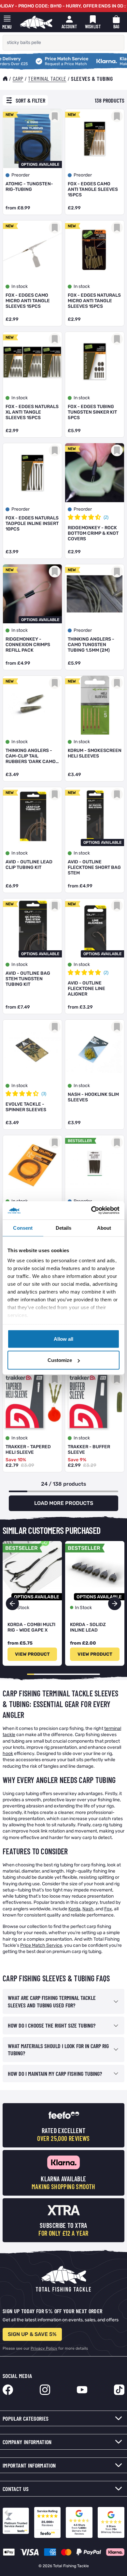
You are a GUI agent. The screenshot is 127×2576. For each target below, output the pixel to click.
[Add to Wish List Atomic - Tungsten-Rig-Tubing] (55, 116)
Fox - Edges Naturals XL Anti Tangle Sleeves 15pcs (32, 412)
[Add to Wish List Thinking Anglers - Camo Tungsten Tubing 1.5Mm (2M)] (117, 572)
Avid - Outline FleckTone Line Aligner (86, 989)
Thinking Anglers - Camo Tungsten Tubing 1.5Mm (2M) (91, 645)
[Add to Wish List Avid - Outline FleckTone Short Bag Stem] (117, 794)
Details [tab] (64, 1228)
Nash (88, 1909)
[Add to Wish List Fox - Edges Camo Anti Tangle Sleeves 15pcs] (117, 116)
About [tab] (104, 1228)
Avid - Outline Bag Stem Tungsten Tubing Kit (28, 979)
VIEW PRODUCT (32, 1654)
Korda (74, 1909)
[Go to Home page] (36, 22)
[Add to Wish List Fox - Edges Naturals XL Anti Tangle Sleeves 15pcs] (55, 339)
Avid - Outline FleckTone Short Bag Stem (94, 867)
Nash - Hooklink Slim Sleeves (93, 1097)
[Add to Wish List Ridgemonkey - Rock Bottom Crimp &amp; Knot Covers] (117, 450)
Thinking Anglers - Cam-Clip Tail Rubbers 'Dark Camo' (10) (31, 756)
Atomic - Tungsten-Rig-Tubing (29, 187)
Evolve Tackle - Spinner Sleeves (26, 1107)
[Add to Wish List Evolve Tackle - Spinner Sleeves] (55, 1027)
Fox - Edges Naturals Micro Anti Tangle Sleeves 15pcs (94, 301)
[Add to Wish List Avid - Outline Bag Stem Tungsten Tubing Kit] (55, 906)
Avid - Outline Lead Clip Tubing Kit (29, 865)
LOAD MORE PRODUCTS (64, 1503)
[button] (115, 1604)
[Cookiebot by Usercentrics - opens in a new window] (91, 1210)
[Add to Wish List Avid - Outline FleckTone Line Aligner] (117, 906)
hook (8, 1754)
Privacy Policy (44, 2348)
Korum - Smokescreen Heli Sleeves (95, 753)
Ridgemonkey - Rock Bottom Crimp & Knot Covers (93, 533)
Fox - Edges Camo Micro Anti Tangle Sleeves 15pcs (28, 301)
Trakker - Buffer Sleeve (89, 1450)
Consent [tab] (23, 1228)
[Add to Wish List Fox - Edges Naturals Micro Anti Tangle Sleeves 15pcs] (117, 228)
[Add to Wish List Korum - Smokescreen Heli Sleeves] (117, 683)
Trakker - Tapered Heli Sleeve (28, 1450)
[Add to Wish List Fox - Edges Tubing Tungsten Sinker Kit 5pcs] (117, 339)
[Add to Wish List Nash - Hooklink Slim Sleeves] (117, 1027)
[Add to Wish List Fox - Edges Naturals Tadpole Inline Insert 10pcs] (55, 450)
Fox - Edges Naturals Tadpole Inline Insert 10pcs (32, 524)
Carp (18, 78)
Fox (108, 1909)
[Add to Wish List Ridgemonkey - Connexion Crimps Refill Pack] (55, 572)
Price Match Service (42, 59)
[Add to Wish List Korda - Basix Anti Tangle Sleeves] (117, 1142)
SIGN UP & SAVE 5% (32, 2334)
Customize (60, 1360)
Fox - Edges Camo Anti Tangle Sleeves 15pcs (93, 189)
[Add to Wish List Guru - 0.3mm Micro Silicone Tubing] (55, 1142)
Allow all (63, 1339)
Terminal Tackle (47, 78)
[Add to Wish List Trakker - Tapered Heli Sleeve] (55, 1379)
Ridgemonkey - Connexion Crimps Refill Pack (28, 645)
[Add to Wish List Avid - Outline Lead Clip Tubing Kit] (55, 794)
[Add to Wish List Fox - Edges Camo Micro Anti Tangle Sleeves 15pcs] (55, 228)
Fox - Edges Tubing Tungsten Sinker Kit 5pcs (92, 412)
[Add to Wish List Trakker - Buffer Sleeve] (117, 1379)
